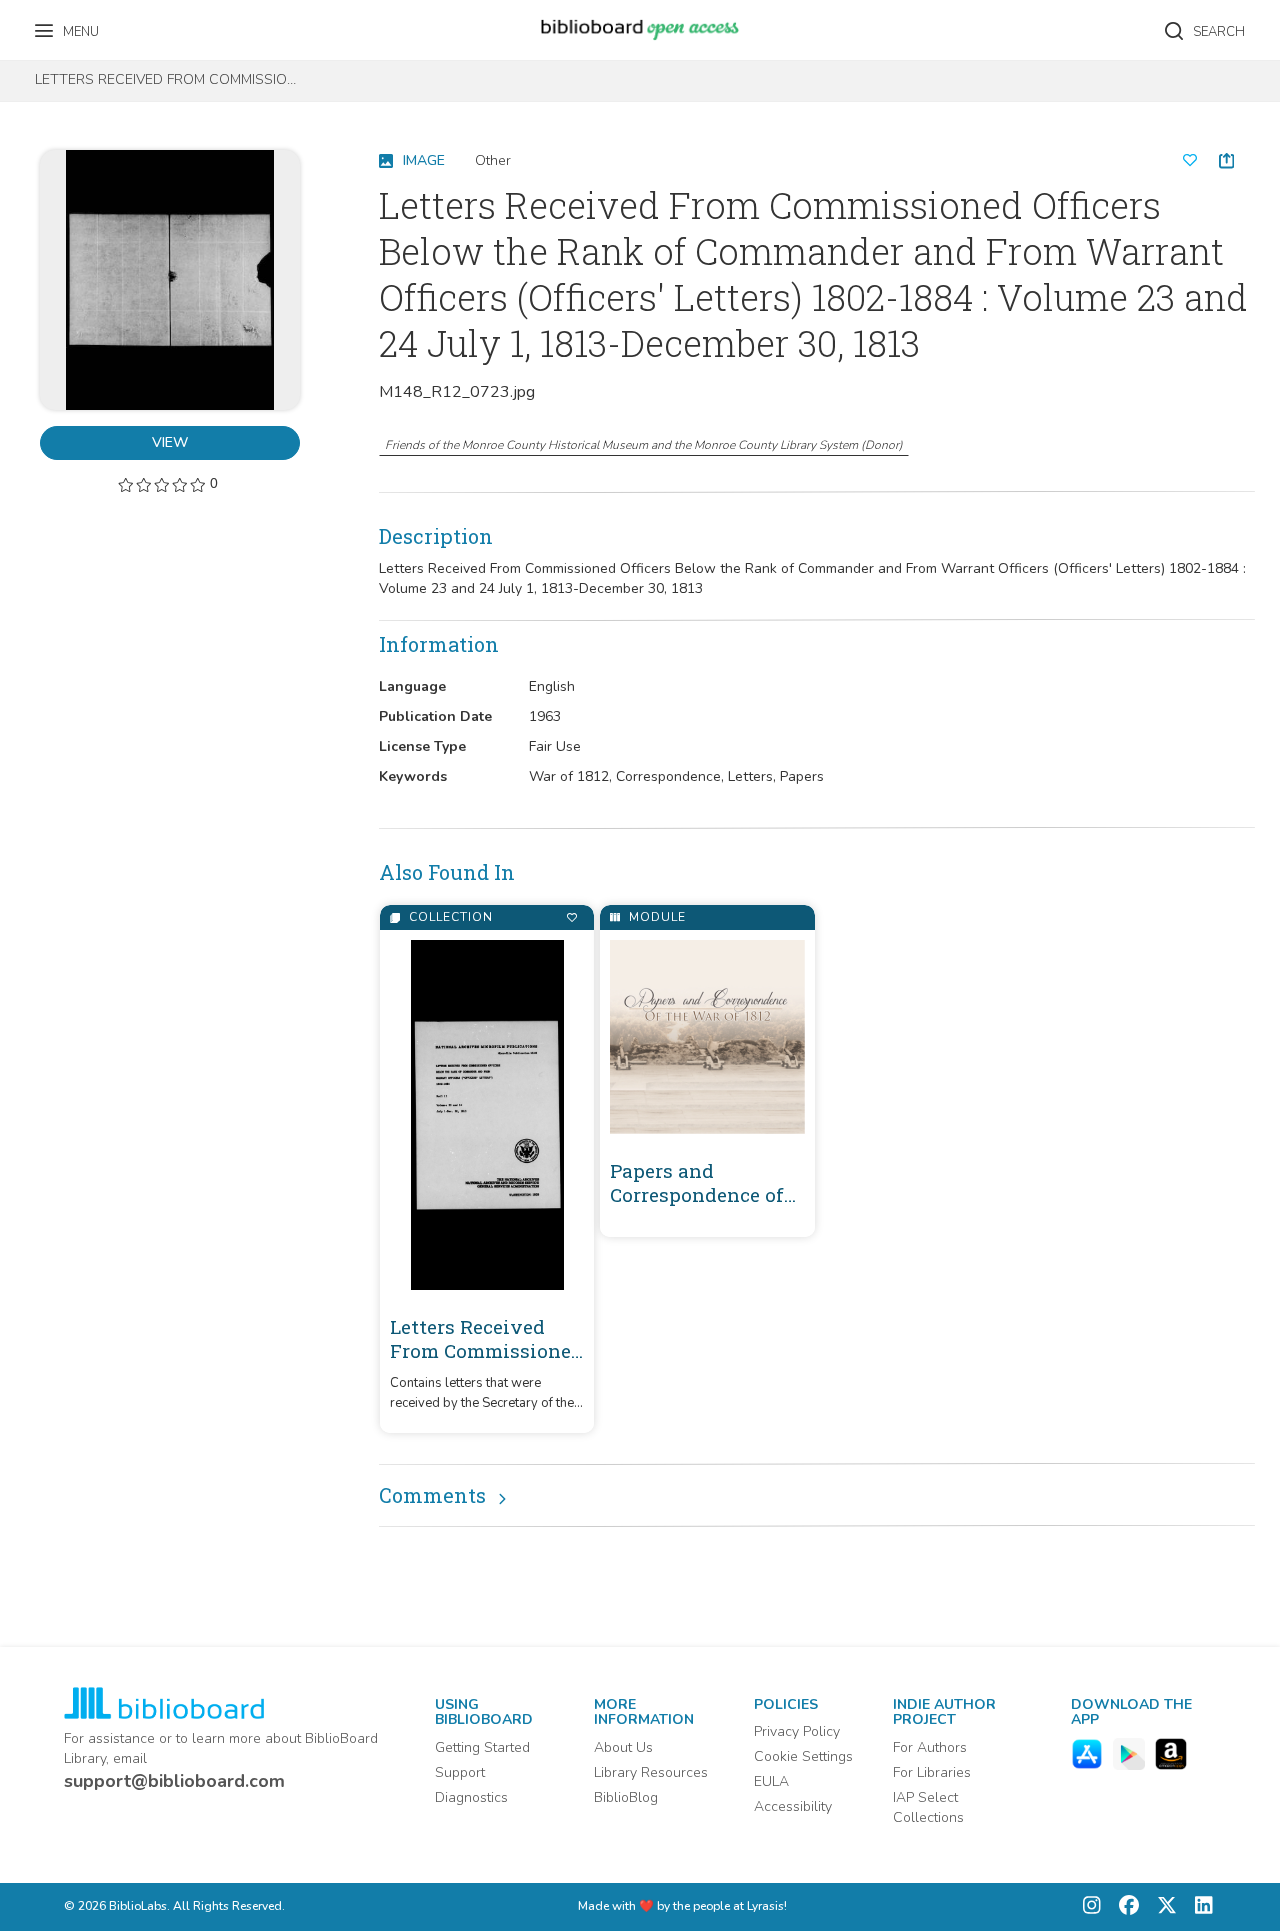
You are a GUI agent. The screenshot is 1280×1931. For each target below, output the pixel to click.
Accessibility (793, 1806)
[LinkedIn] (1199, 1907)
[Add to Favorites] (571, 917)
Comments (432, 1495)
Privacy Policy (797, 1731)
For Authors (930, 1747)
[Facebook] (1124, 1907)
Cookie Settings (803, 1756)
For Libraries (932, 1772)
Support (460, 1772)
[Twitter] (1162, 1907)
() (644, 445)
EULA (771, 1781)
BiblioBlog (626, 1797)
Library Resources (651, 1772)
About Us (623, 1747)
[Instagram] (1092, 1907)
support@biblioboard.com (174, 1781)
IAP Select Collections (928, 1807)
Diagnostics (471, 1797)
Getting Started (482, 1747)
